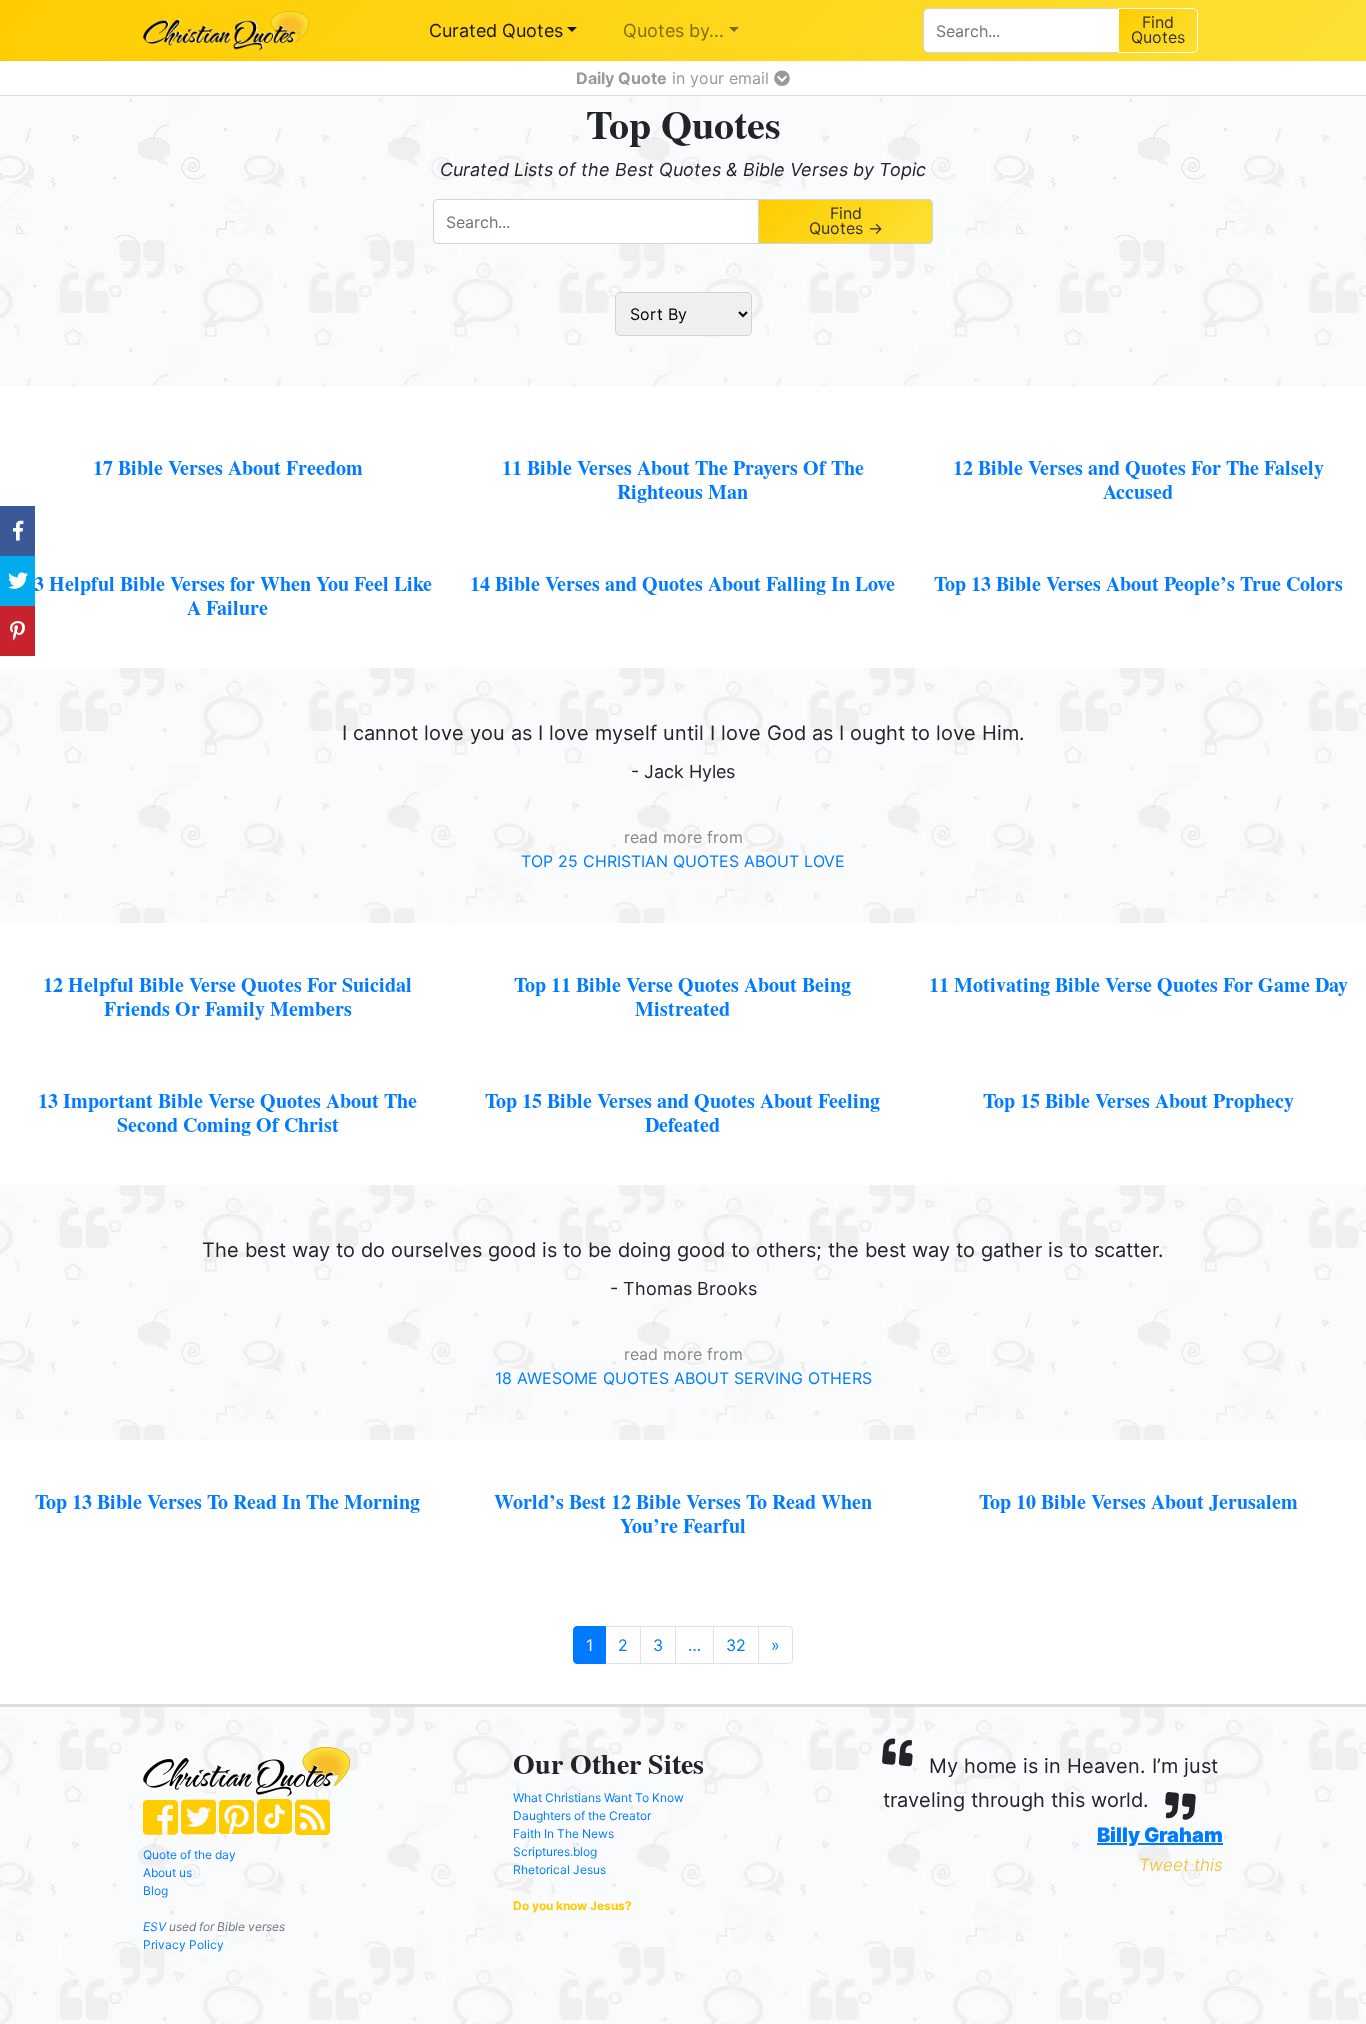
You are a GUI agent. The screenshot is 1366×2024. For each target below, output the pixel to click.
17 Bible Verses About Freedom (228, 467)
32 (736, 1645)
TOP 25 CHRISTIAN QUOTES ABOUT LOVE (683, 861)
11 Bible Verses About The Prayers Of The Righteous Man (683, 479)
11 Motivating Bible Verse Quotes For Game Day (1138, 984)
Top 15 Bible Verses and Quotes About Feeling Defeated (682, 1112)
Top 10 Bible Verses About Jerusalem (1138, 1501)
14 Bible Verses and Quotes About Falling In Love (682, 583)
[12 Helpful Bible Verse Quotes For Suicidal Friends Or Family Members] (227, 963)
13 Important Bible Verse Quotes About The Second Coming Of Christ (227, 1112)
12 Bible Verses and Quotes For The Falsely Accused (1138, 479)
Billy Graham (1160, 1835)
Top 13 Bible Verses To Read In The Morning (227, 1501)
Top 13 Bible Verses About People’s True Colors (1138, 583)
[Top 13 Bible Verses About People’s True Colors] (1138, 562)
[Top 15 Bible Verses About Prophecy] (1138, 1079)
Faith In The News (563, 1833)
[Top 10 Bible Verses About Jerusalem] (1138, 1480)
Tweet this (1181, 1865)
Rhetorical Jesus (559, 1869)
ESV (154, 1926)
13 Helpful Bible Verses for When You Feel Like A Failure (228, 595)
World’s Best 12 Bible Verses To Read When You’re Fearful (683, 1513)
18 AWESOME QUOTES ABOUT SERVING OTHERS (683, 1378)
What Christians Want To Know (598, 1797)
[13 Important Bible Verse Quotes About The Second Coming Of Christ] (227, 1079)
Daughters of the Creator (582, 1815)
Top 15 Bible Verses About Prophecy (1138, 1100)
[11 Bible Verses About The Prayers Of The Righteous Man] (682, 446)
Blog (155, 1890)
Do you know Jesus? (572, 1905)
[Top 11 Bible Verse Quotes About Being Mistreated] (682, 963)
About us (167, 1872)
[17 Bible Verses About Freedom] (227, 446)
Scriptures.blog (555, 1851)
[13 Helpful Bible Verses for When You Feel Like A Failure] (227, 562)
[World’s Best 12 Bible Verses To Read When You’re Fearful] (682, 1480)
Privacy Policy (183, 1944)
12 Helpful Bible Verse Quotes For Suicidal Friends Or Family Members (227, 996)
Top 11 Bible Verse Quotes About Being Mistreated (682, 996)
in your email (675, 78)
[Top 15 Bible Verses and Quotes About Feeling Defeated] (682, 1079)
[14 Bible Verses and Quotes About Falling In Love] (682, 562)
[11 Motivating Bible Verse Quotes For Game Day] (1138, 963)
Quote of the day (189, 1854)
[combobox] (1020, 30)
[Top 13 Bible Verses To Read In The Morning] (227, 1480)
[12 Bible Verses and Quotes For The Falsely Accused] (1138, 446)
